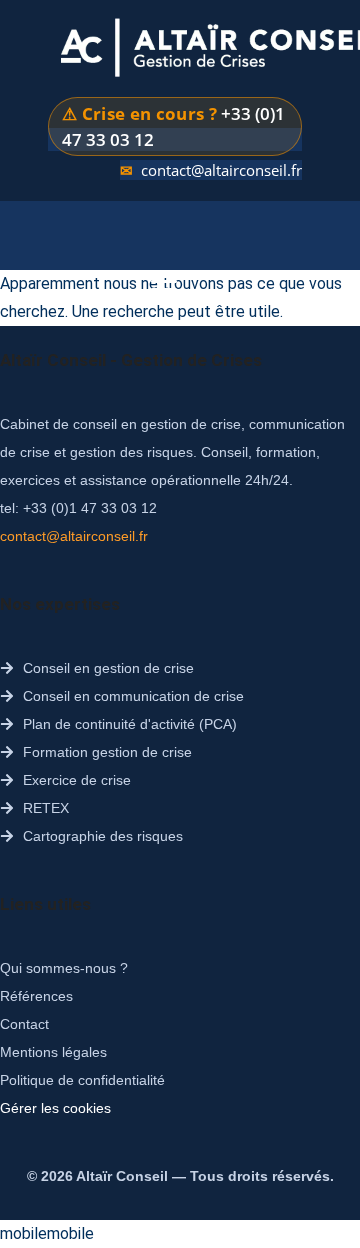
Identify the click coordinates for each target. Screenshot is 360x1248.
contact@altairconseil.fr (221, 170)
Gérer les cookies (55, 1108)
